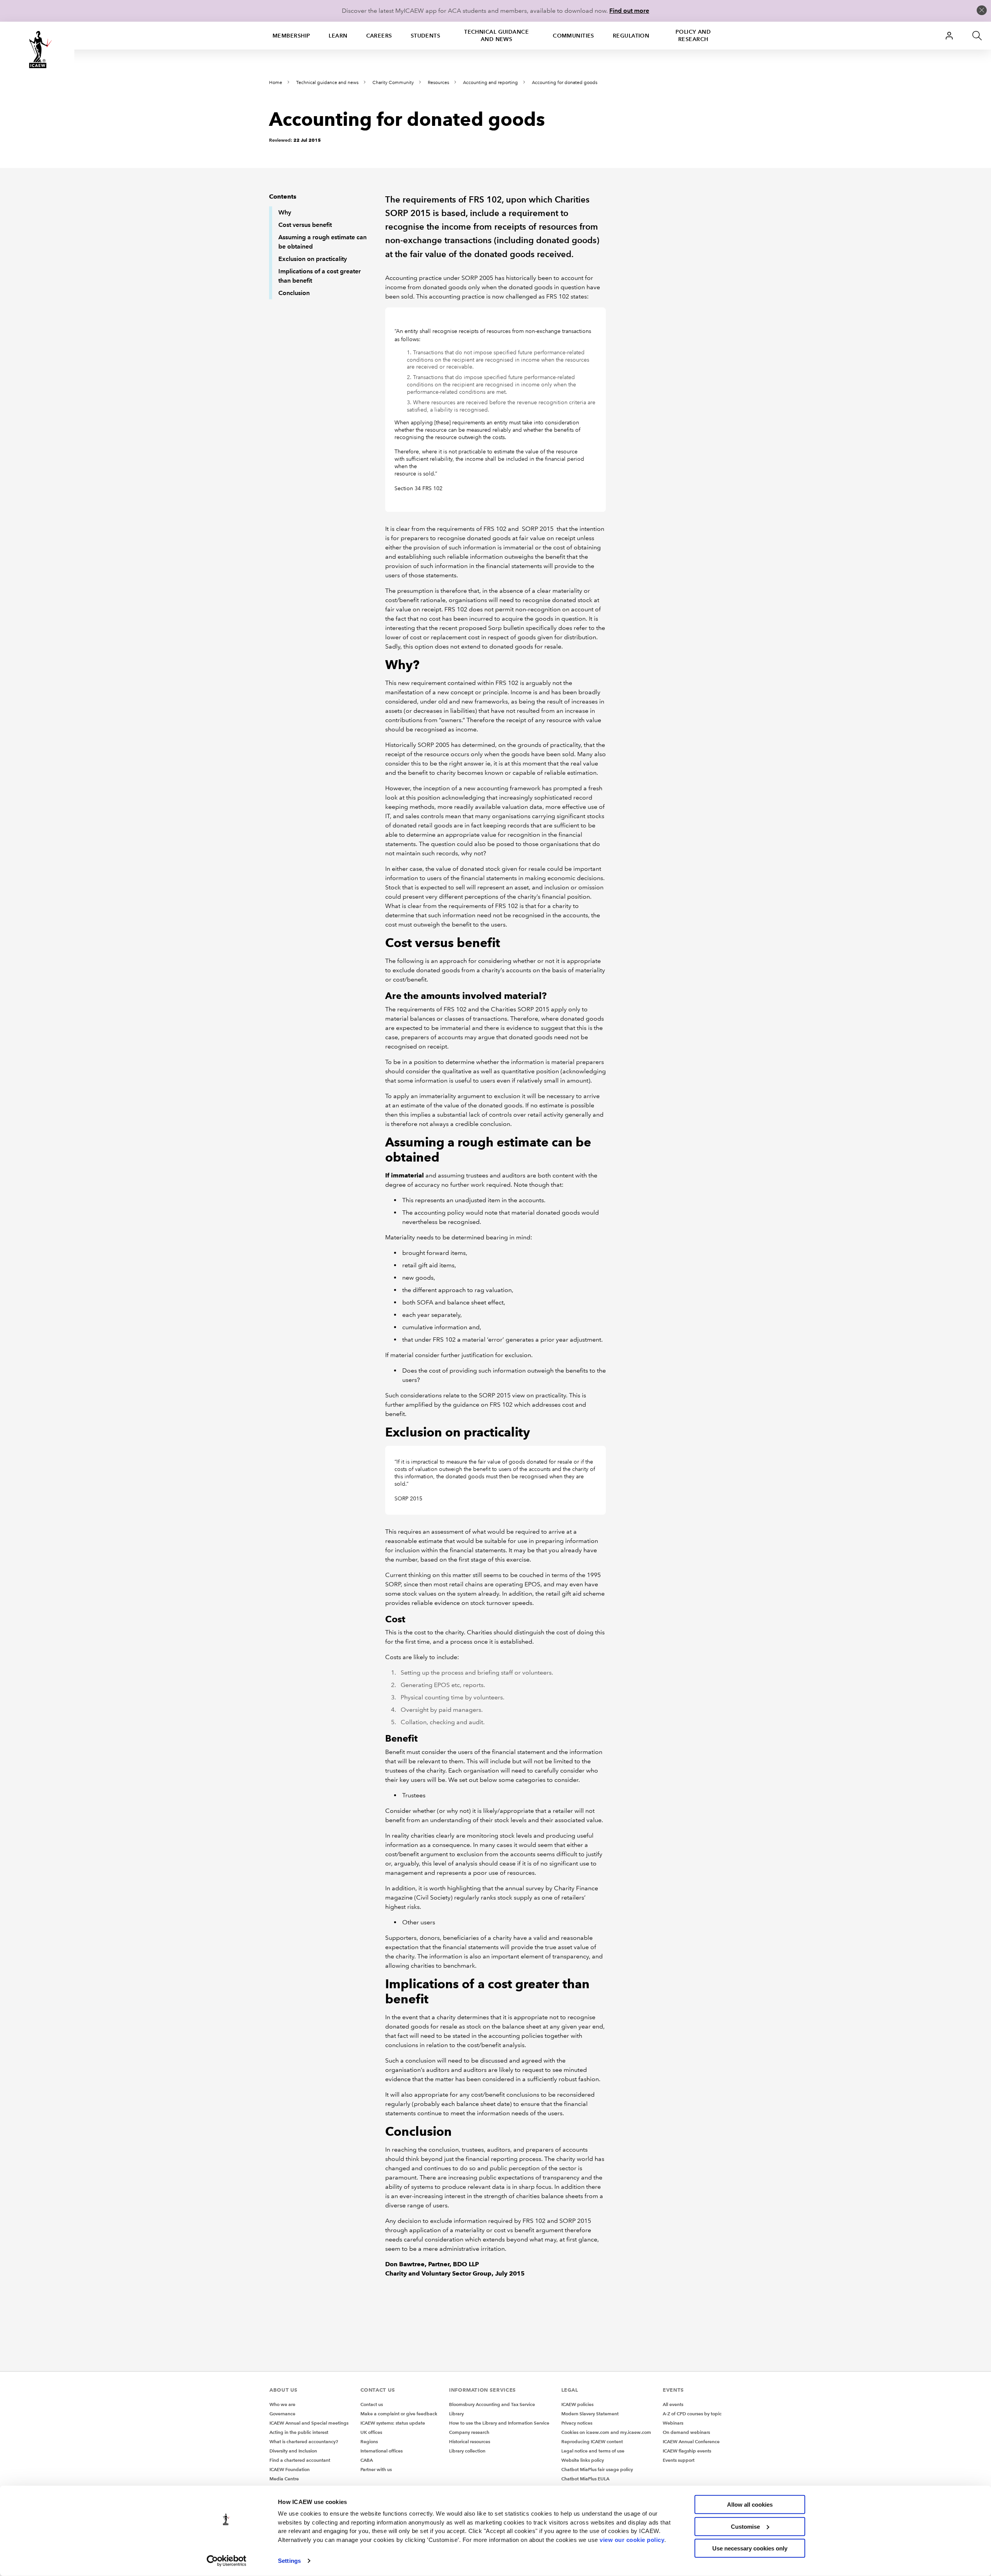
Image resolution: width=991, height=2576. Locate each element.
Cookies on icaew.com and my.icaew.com (606, 2432)
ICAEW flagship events (687, 2451)
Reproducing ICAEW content (592, 2441)
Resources (438, 83)
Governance (282, 2414)
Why (285, 212)
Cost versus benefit (305, 225)
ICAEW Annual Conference (691, 2441)
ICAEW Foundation (290, 2469)
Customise (745, 2526)
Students (426, 36)
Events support (679, 2460)
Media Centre (284, 2479)
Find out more (629, 11)
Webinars (673, 2423)
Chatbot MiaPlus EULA (585, 2479)
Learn (338, 36)
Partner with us (376, 2469)
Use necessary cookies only (750, 2548)
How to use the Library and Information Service (499, 2423)
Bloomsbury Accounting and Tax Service (492, 2404)
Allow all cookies (750, 2505)
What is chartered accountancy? (304, 2441)
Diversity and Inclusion (293, 2451)
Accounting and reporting (490, 83)
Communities (574, 36)
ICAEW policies (577, 2404)
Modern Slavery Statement (590, 2414)
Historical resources (470, 2441)
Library (456, 2414)
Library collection (467, 2451)
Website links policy (583, 2460)
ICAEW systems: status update (393, 2423)
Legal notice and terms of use (593, 2451)
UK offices (371, 2432)
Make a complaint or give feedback (399, 2414)
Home (276, 83)
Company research (469, 2432)
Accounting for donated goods (565, 83)
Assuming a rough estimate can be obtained (322, 242)
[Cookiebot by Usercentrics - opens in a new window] (227, 2561)
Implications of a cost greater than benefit (320, 276)
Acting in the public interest (299, 2432)
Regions (369, 2441)
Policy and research (693, 35)
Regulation (631, 36)
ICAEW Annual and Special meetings (309, 2423)
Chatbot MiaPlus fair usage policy (597, 2469)
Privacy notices (577, 2423)
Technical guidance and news (496, 35)
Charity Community (393, 83)
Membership (291, 36)
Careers (379, 36)
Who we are (282, 2404)
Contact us (372, 2404)
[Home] (37, 50)
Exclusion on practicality (313, 259)
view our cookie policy (632, 2539)
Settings (289, 2561)
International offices (381, 2451)
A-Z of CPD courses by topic (692, 2414)
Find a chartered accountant (300, 2460)
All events (673, 2404)
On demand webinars (686, 2432)
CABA (367, 2460)
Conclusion (294, 293)
